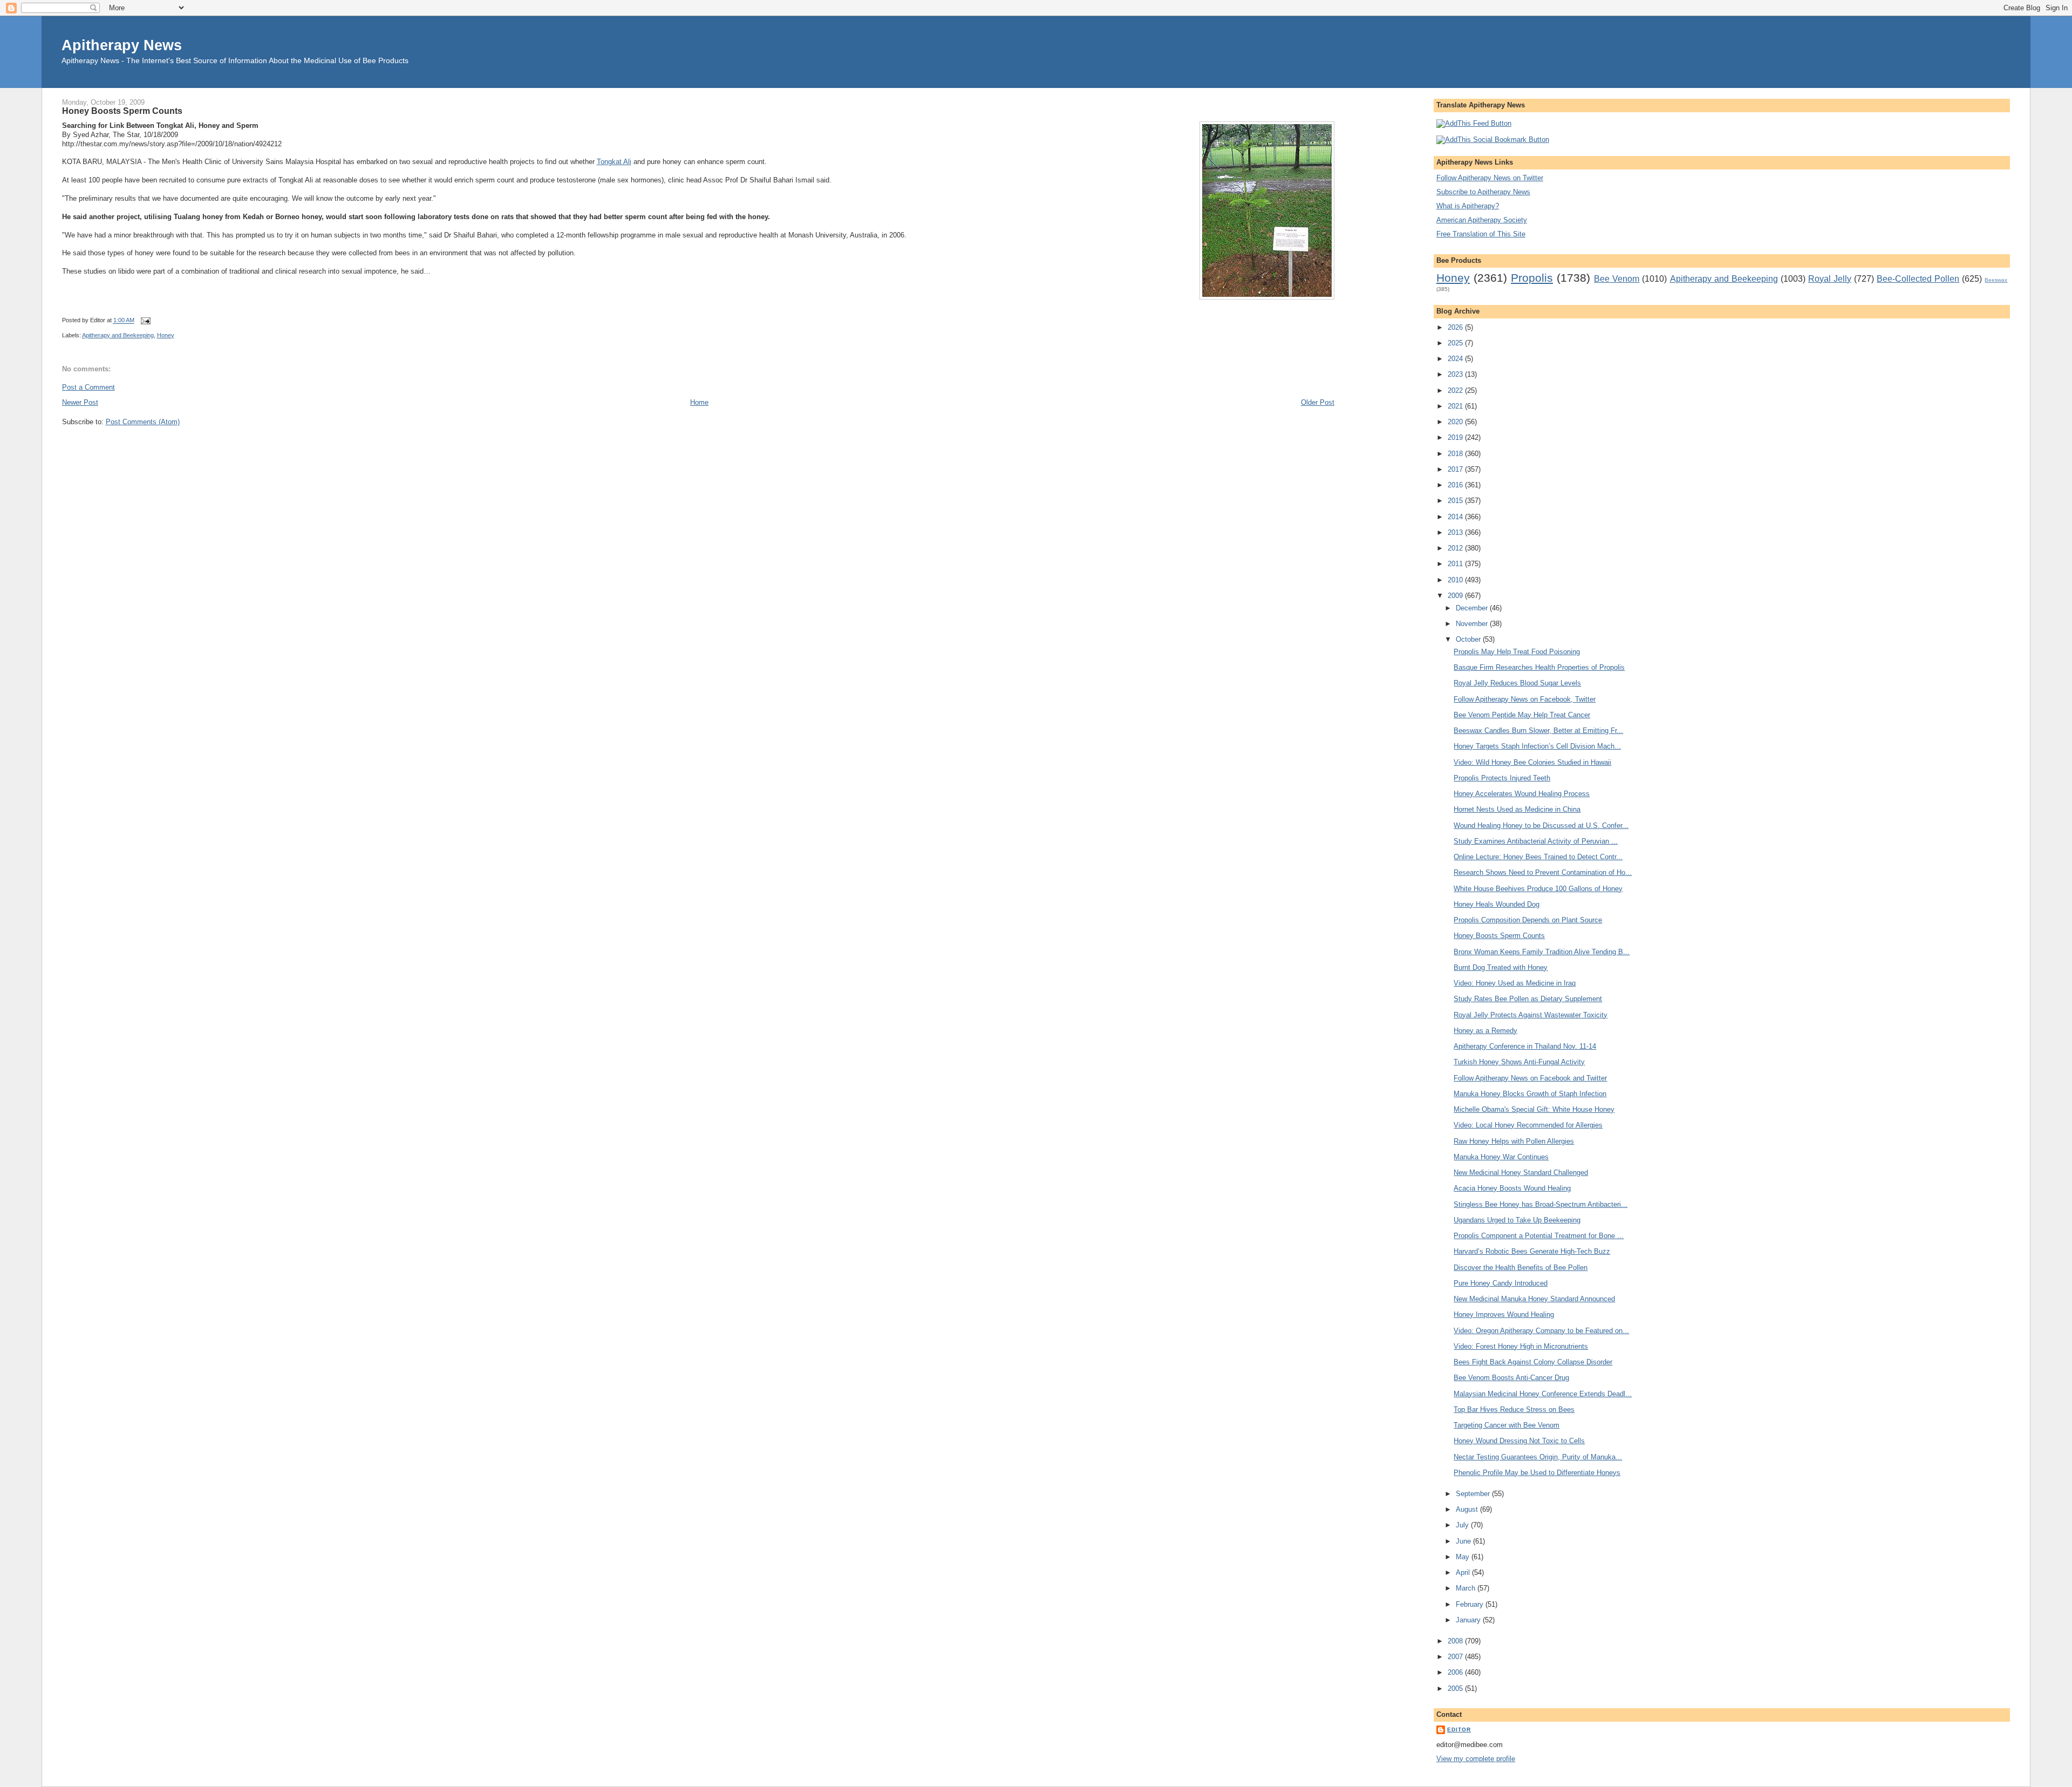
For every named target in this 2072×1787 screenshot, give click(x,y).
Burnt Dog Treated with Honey (1501, 967)
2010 (1456, 580)
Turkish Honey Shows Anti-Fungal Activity (1519, 1062)
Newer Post (80, 402)
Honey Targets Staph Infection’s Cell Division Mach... (1537, 746)
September (1474, 1494)
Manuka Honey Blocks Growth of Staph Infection (1530, 1094)
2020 (1456, 422)
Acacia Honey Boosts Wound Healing (1512, 1188)
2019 (1456, 437)
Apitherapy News (122, 45)
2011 (1456, 564)
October (1469, 639)
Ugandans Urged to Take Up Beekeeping (1517, 1220)
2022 (1456, 390)
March (1467, 1588)
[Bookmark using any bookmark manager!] (1493, 140)
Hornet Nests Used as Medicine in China (1517, 809)
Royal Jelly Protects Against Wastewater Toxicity (1531, 1015)
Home (699, 402)
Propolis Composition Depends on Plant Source (1528, 920)
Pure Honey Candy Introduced (1501, 1283)
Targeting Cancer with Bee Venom (1507, 1425)
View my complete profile (1476, 1759)
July (1463, 1525)
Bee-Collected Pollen (1918, 279)
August (1468, 1509)
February (1471, 1604)
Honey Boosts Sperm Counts (122, 111)
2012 (1456, 548)
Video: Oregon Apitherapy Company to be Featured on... (1541, 1331)
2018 (1456, 454)
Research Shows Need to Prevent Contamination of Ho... (1543, 872)
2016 (1456, 485)
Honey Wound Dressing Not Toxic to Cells (1519, 1441)
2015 (1456, 501)
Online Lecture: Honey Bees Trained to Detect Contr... (1538, 857)
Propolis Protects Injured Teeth (1502, 778)
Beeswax (1996, 280)
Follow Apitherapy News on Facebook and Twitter (1530, 1078)
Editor (1459, 1730)
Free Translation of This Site (1481, 234)
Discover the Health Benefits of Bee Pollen (1521, 1268)
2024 (1456, 359)
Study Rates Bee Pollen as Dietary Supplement (1528, 999)
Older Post (1318, 402)
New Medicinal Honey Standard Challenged (1521, 1173)
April (1464, 1572)
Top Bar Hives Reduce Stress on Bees (1514, 1409)
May (1464, 1557)
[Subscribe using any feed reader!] (1474, 123)
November (1473, 624)
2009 (1456, 596)
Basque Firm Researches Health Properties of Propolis (1539, 667)
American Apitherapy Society (1482, 220)
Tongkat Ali (614, 162)
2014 (1456, 517)
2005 (1456, 1689)
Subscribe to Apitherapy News (1483, 192)
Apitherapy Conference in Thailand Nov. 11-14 (1525, 1046)
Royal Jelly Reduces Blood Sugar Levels (1517, 683)
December (1473, 608)
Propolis (1532, 278)
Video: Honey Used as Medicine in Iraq (1515, 983)
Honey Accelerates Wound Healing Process (1522, 794)
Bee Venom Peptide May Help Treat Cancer (1522, 715)
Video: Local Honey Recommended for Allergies (1528, 1125)
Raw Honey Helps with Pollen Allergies (1514, 1141)
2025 (1456, 343)
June (1464, 1541)
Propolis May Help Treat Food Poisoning (1517, 652)
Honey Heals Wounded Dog (1497, 904)
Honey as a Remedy (1485, 1031)
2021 (1456, 406)
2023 (1456, 374)
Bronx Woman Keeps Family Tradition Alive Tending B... (1542, 952)
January (1469, 1620)
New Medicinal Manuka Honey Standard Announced (1534, 1299)
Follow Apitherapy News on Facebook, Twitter (1525, 699)
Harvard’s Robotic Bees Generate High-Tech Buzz (1532, 1251)
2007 (1456, 1657)
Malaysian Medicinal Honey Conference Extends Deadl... (1543, 1394)
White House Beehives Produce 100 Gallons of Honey (1538, 889)
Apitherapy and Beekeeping (118, 335)
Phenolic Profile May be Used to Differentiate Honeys (1537, 1473)
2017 (1456, 469)
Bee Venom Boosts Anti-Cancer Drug (1511, 1378)
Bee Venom (1617, 279)
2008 (1456, 1641)
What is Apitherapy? (1468, 206)
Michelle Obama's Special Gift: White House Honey (1534, 1109)
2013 (1456, 532)
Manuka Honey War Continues (1501, 1157)
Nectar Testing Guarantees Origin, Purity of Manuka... (1538, 1457)
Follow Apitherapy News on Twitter (1490, 178)
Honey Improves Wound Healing (1504, 1314)
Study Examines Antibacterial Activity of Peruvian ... (1536, 841)
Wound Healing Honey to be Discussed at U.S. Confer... (1541, 825)
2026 (1456, 327)
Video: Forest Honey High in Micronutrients (1521, 1346)
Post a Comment (88, 387)
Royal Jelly (1830, 279)
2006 (1456, 1672)
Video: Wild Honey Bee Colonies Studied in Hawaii (1532, 762)
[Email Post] (145, 321)
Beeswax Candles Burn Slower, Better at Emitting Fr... (1538, 731)
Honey (166, 335)
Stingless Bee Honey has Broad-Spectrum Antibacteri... (1541, 1204)
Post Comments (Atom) (143, 422)
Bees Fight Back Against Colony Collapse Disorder (1533, 1362)
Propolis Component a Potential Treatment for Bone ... (1539, 1236)
